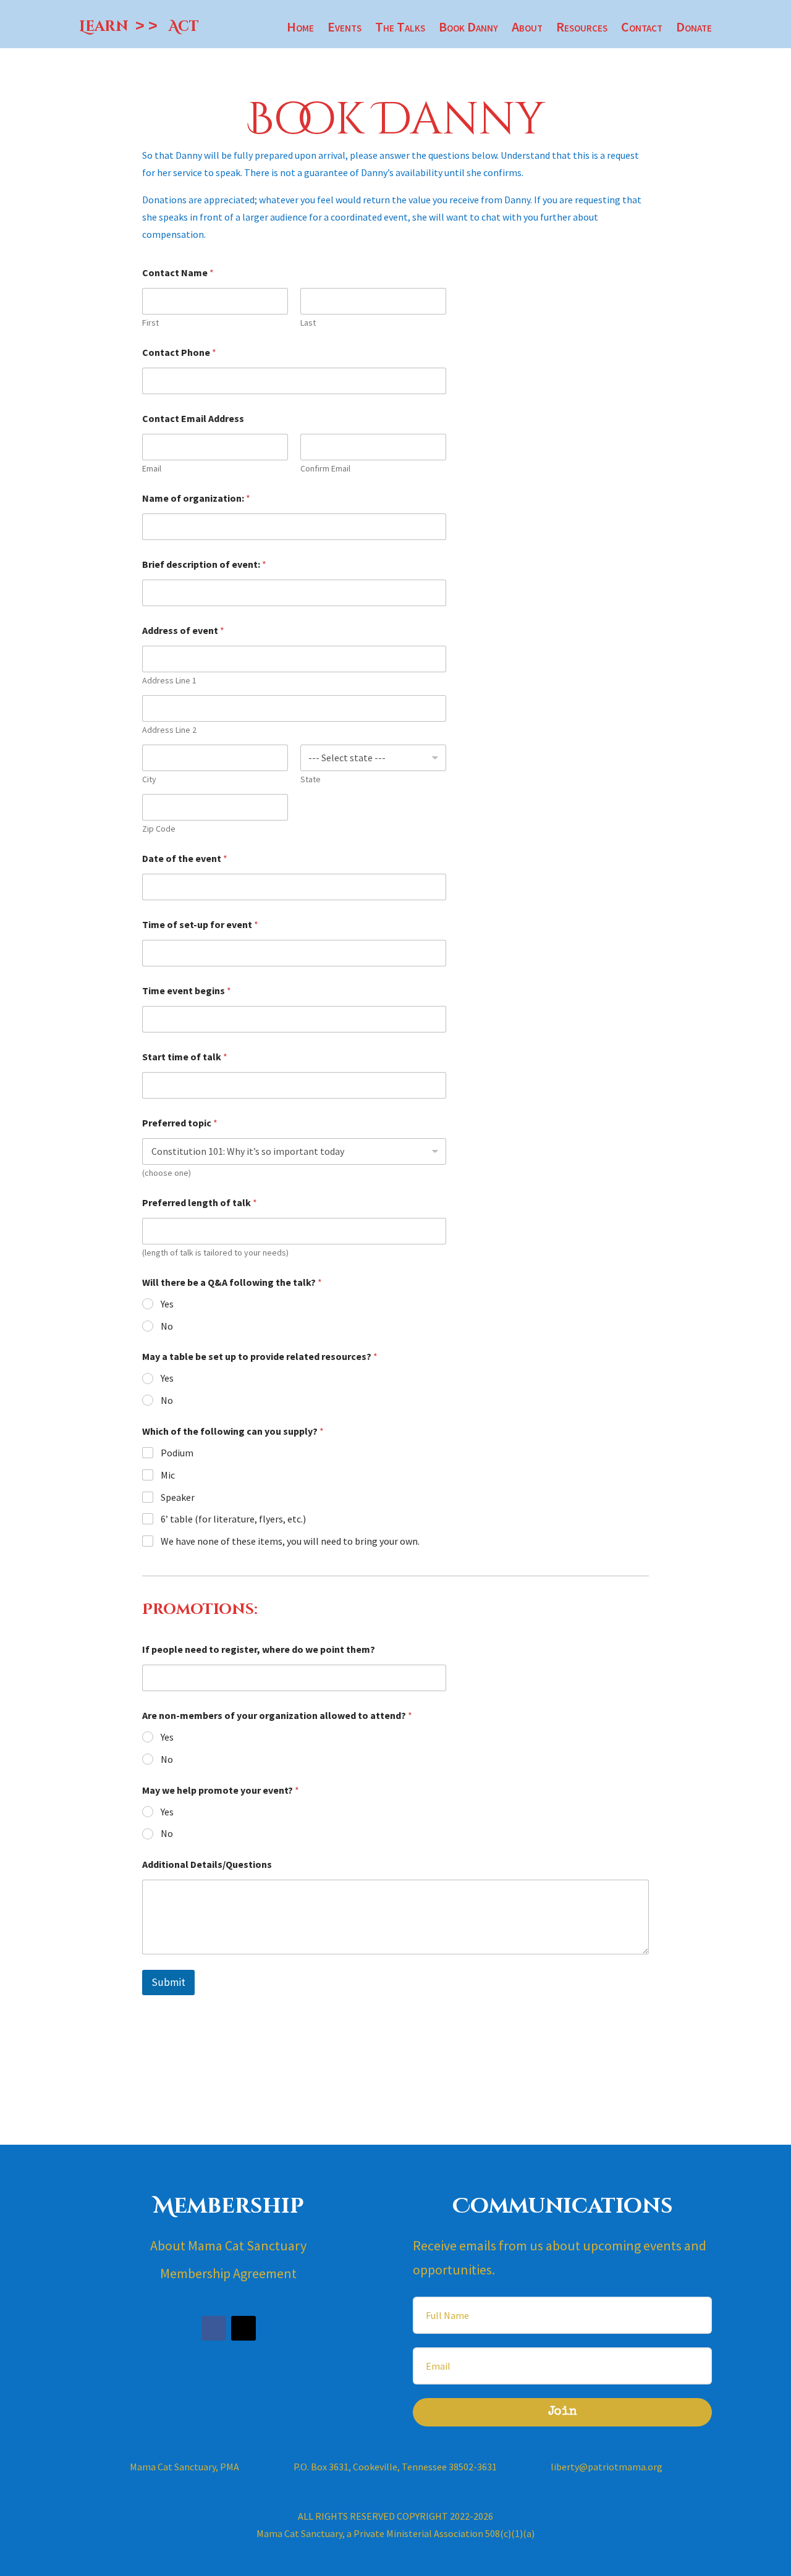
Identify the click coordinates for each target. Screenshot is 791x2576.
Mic (168, 1475)
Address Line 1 (169, 681)
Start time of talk (185, 1057)
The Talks (400, 29)
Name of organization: (196, 498)
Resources (582, 29)
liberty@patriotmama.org (607, 2467)
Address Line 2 (169, 730)
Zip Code (159, 829)
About (527, 29)
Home (300, 29)
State (311, 779)
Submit (168, 1982)
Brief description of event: (204, 564)
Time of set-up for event (200, 925)
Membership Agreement (228, 2273)
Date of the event (185, 859)
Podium (177, 1453)
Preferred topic (180, 1123)
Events (345, 29)
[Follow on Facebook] (214, 2328)
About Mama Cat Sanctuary (228, 2245)
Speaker (178, 1497)
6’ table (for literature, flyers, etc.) (233, 1519)
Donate (694, 29)
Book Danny (468, 29)
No (167, 1326)
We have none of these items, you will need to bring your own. (290, 1541)
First (150, 323)
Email (152, 469)
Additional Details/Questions (207, 1864)
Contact (642, 29)
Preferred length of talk (200, 1203)
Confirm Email (325, 469)
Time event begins (187, 991)
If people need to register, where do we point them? (259, 1649)
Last (308, 323)
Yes (167, 1304)
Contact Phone (179, 353)
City (149, 779)
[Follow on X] (243, 2328)
